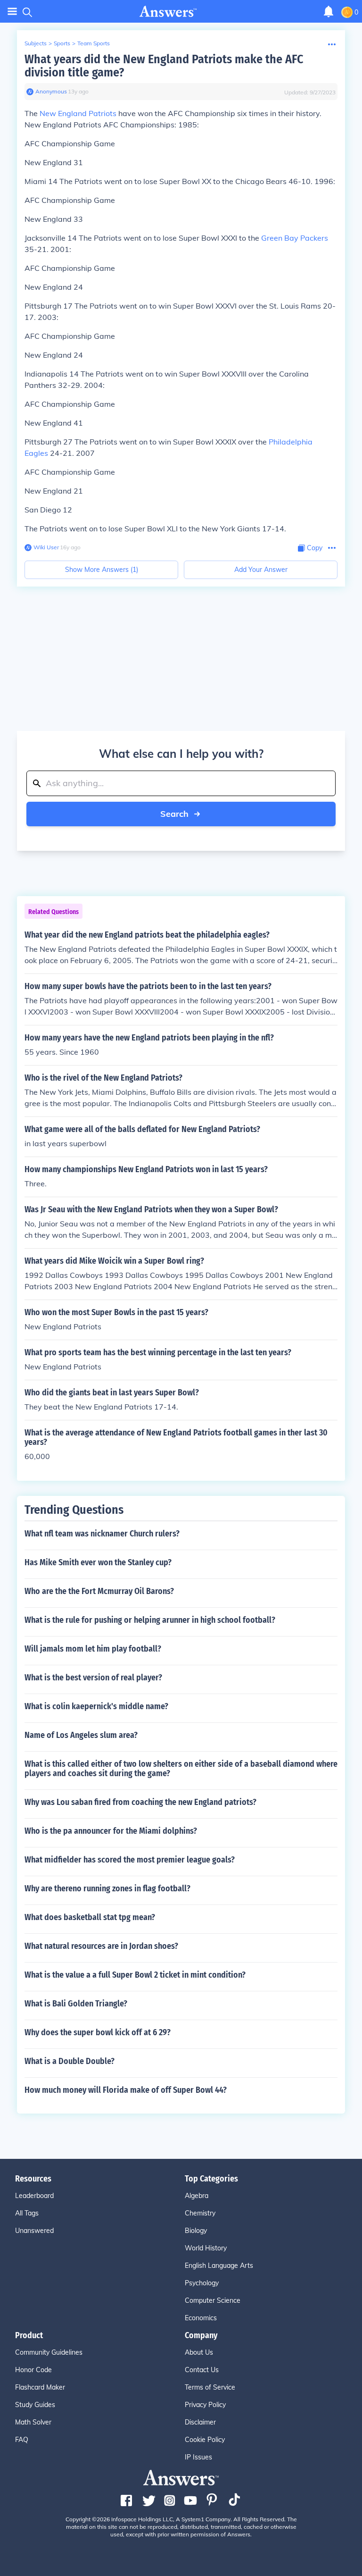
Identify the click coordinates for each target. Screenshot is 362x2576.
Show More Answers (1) (102, 570)
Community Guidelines (49, 2352)
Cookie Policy (205, 2440)
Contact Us (202, 2370)
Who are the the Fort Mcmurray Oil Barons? (99, 1591)
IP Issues (198, 2457)
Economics (201, 2318)
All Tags (27, 2213)
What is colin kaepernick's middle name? (96, 1706)
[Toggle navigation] (12, 12)
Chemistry (200, 2213)
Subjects (36, 43)
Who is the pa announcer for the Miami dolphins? (111, 1831)
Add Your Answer (261, 570)
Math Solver (33, 2422)
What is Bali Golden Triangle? (76, 2004)
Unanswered (34, 2231)
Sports (62, 43)
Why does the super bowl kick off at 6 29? (98, 2032)
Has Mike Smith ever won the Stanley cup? (98, 1562)
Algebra (197, 2196)
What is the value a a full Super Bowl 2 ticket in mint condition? (135, 1975)
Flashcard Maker (40, 2387)
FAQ (22, 2440)
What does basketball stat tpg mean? (90, 1917)
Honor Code (33, 2370)
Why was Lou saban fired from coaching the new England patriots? (140, 1802)
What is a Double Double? (70, 2061)
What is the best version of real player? (93, 1678)
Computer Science (213, 2300)
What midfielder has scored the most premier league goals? (130, 1860)
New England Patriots (78, 113)
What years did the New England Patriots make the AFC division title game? (164, 66)
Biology (196, 2231)
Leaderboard (34, 2196)
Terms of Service (210, 2387)
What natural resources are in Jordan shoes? (101, 1946)
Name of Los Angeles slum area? (81, 1735)
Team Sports (94, 43)
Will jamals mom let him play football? (93, 1649)
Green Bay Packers (295, 238)
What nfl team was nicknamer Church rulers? (102, 1534)
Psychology (202, 2283)
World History (206, 2248)
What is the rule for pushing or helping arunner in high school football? (150, 1620)
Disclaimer (200, 2422)
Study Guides (35, 2405)
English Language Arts (219, 2266)
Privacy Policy (205, 2405)
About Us (199, 2352)
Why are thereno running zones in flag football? (107, 1888)
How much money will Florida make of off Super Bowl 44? (126, 2090)
